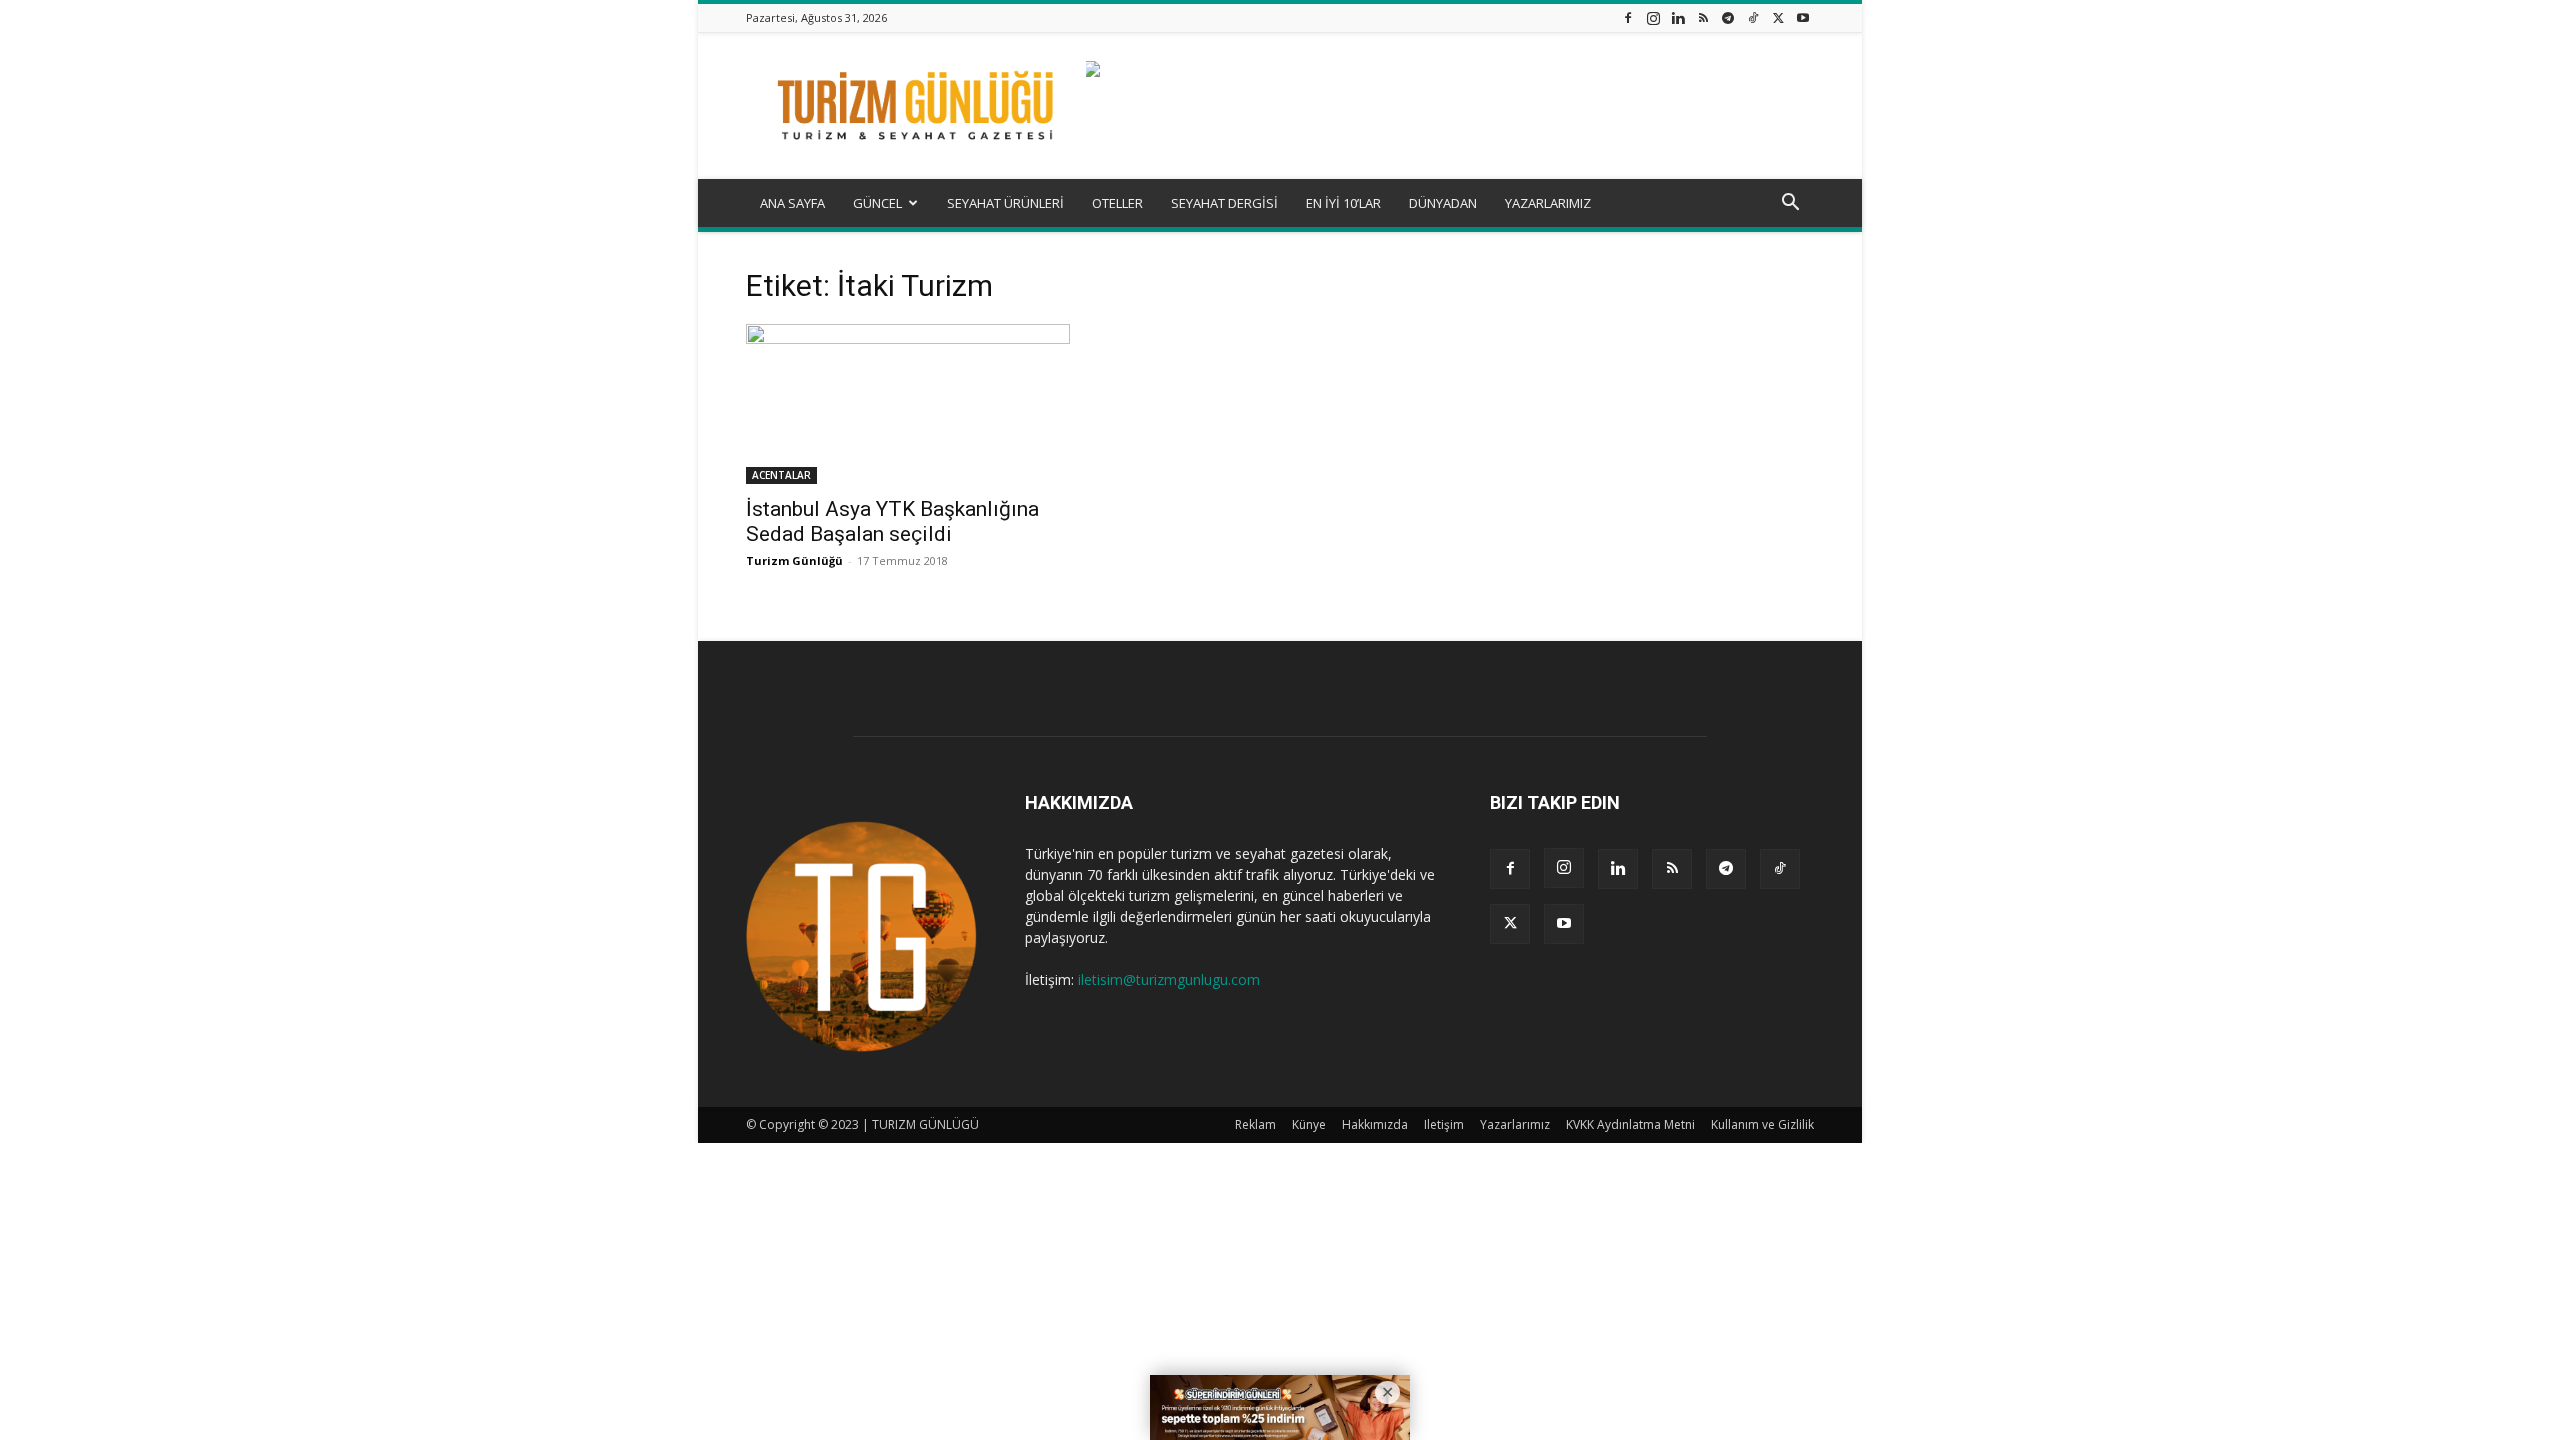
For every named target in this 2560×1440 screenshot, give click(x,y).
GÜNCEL (877, 203)
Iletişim (1444, 1124)
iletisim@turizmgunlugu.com (1169, 979)
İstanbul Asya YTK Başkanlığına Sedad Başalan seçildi (892, 521)
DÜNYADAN (1443, 203)
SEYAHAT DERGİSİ (1224, 203)
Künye (1309, 1124)
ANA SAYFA (792, 203)
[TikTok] (1753, 17)
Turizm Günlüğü (794, 560)
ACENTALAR (781, 475)
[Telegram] (1728, 17)
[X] (1778, 17)
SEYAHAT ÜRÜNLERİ (1005, 203)
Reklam (1255, 1124)
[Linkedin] (1678, 17)
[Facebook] (1628, 17)
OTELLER (1117, 203)
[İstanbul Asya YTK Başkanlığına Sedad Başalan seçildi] (908, 404)
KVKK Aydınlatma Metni (1630, 1124)
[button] (1790, 204)
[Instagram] (1653, 17)
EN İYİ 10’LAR (1343, 203)
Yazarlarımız (1515, 1124)
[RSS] (1703, 17)
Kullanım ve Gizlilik (1762, 1124)
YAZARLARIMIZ (1548, 203)
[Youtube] (1803, 17)
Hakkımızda (1375, 1124)
